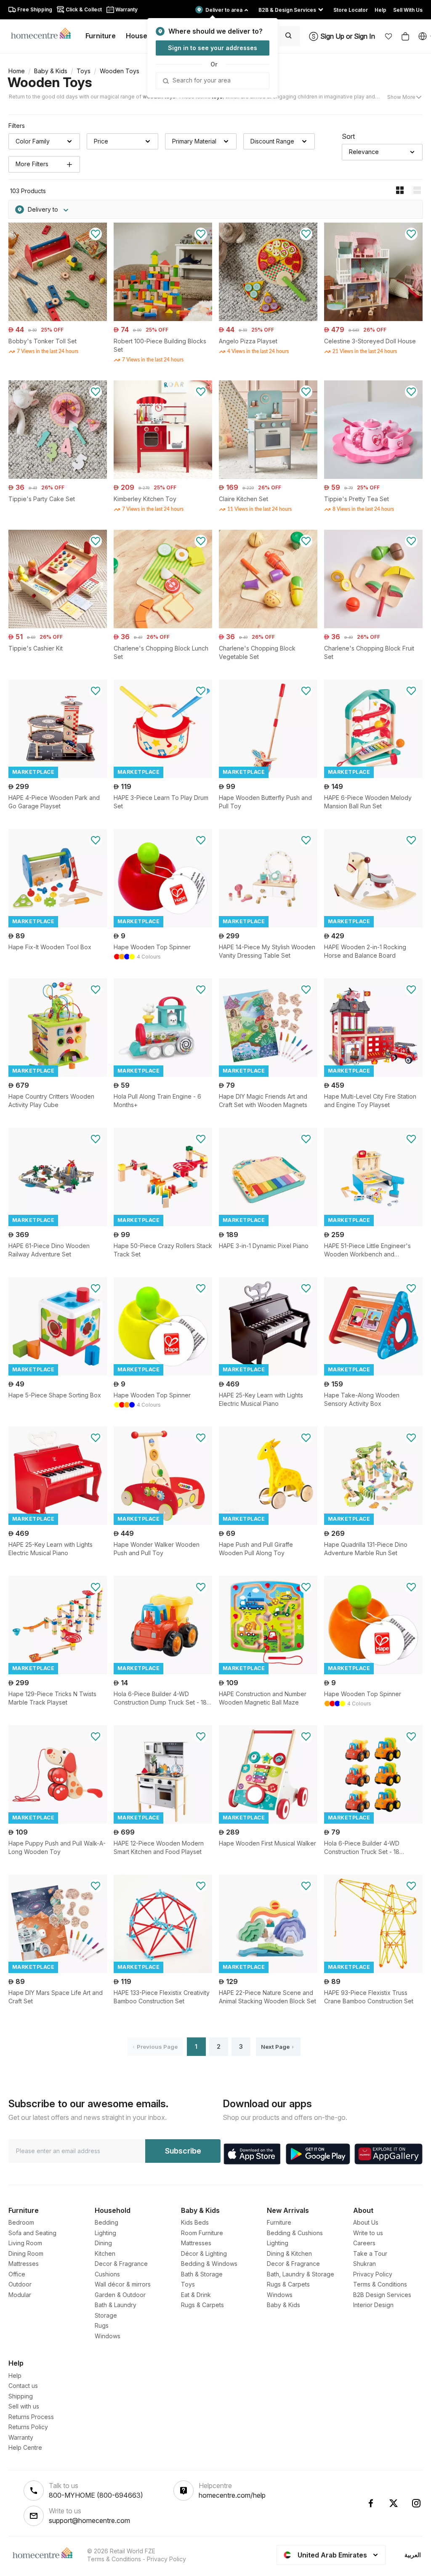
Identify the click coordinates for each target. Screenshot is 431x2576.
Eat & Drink (196, 2295)
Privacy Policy (373, 2274)
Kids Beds (195, 2222)
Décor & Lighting (204, 2253)
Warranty (21, 2437)
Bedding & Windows (209, 2264)
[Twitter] (394, 2503)
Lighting (105, 2233)
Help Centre (25, 2447)
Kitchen (105, 2253)
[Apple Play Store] (252, 2154)
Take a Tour (370, 2253)
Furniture (279, 2222)
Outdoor (20, 2284)
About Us (366, 2222)
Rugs (102, 2325)
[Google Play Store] (318, 2154)
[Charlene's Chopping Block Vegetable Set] (268, 626)
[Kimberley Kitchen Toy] (163, 477)
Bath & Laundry (116, 2305)
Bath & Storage (202, 2274)
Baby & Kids (51, 71)
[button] (388, 36)
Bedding (106, 2222)
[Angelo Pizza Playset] (268, 319)
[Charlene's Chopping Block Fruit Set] (373, 626)
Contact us (23, 2386)
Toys (84, 71)
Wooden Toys (50, 82)
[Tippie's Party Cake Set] (58, 477)
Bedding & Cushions (295, 2233)
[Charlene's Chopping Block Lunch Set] (163, 626)
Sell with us (24, 2406)
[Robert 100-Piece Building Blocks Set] (163, 319)
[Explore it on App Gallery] (388, 2154)
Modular (20, 2295)
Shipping (21, 2396)
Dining (103, 2243)
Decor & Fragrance (121, 2264)
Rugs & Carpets (202, 2305)
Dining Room (26, 2253)
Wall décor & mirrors (123, 2284)
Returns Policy (28, 2427)
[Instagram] (416, 2503)
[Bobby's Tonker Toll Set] (58, 319)
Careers (364, 2243)
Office (17, 2274)
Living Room (25, 2243)
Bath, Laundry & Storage (301, 2274)
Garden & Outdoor (120, 2295)
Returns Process (31, 2417)
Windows (108, 2336)
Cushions (107, 2274)
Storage (106, 2315)
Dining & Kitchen (289, 2253)
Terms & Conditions (380, 2284)
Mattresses (24, 2264)
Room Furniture (202, 2233)
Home (17, 71)
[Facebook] (371, 2503)
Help (15, 2375)
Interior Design (373, 2305)
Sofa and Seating (32, 2233)
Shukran (364, 2264)
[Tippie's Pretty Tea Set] (373, 477)
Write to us (368, 2233)
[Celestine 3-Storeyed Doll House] (373, 319)
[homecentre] (44, 33)
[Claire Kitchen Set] (268, 477)
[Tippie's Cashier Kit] (58, 626)
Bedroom (21, 2222)
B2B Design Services (382, 2295)
